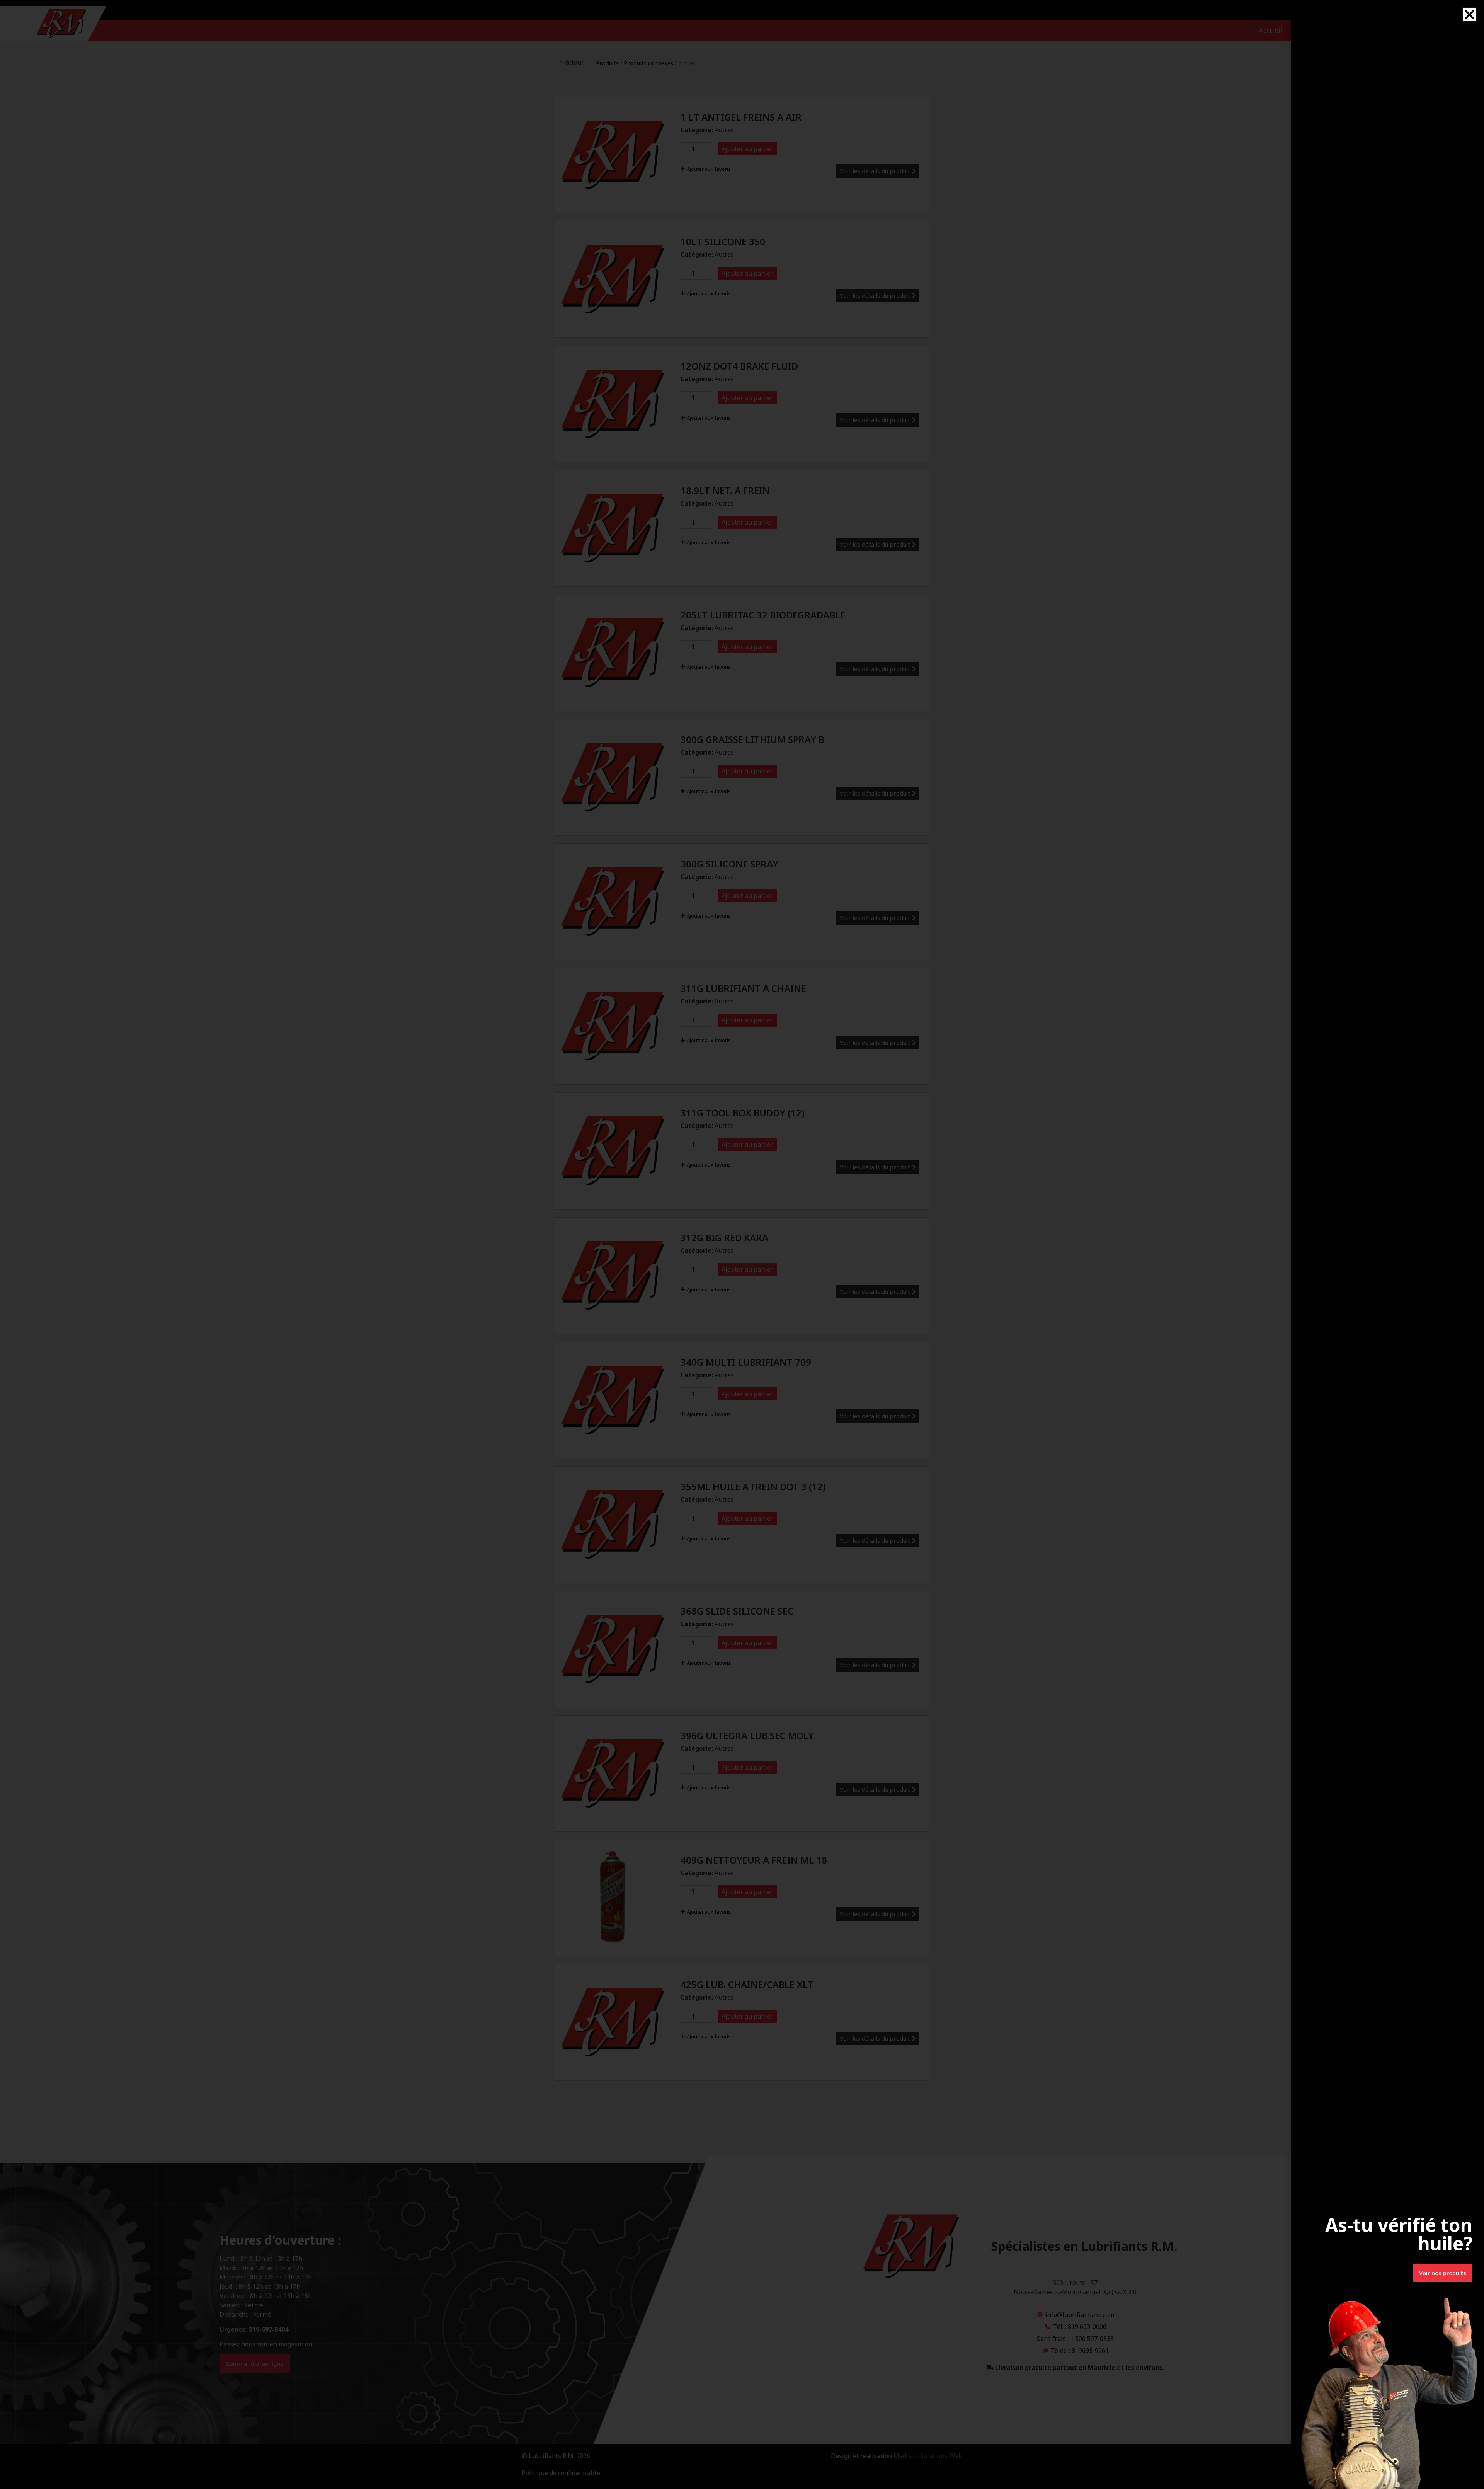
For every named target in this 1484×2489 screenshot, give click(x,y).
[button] (1470, 14)
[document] (742, 1244)
